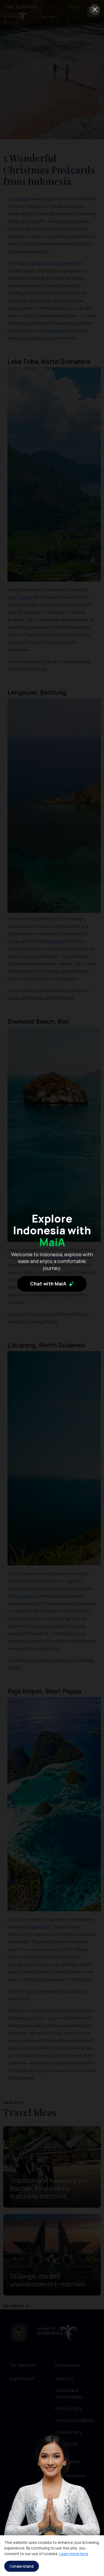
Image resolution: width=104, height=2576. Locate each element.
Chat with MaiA (49, 1284)
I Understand (22, 2566)
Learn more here (74, 2554)
